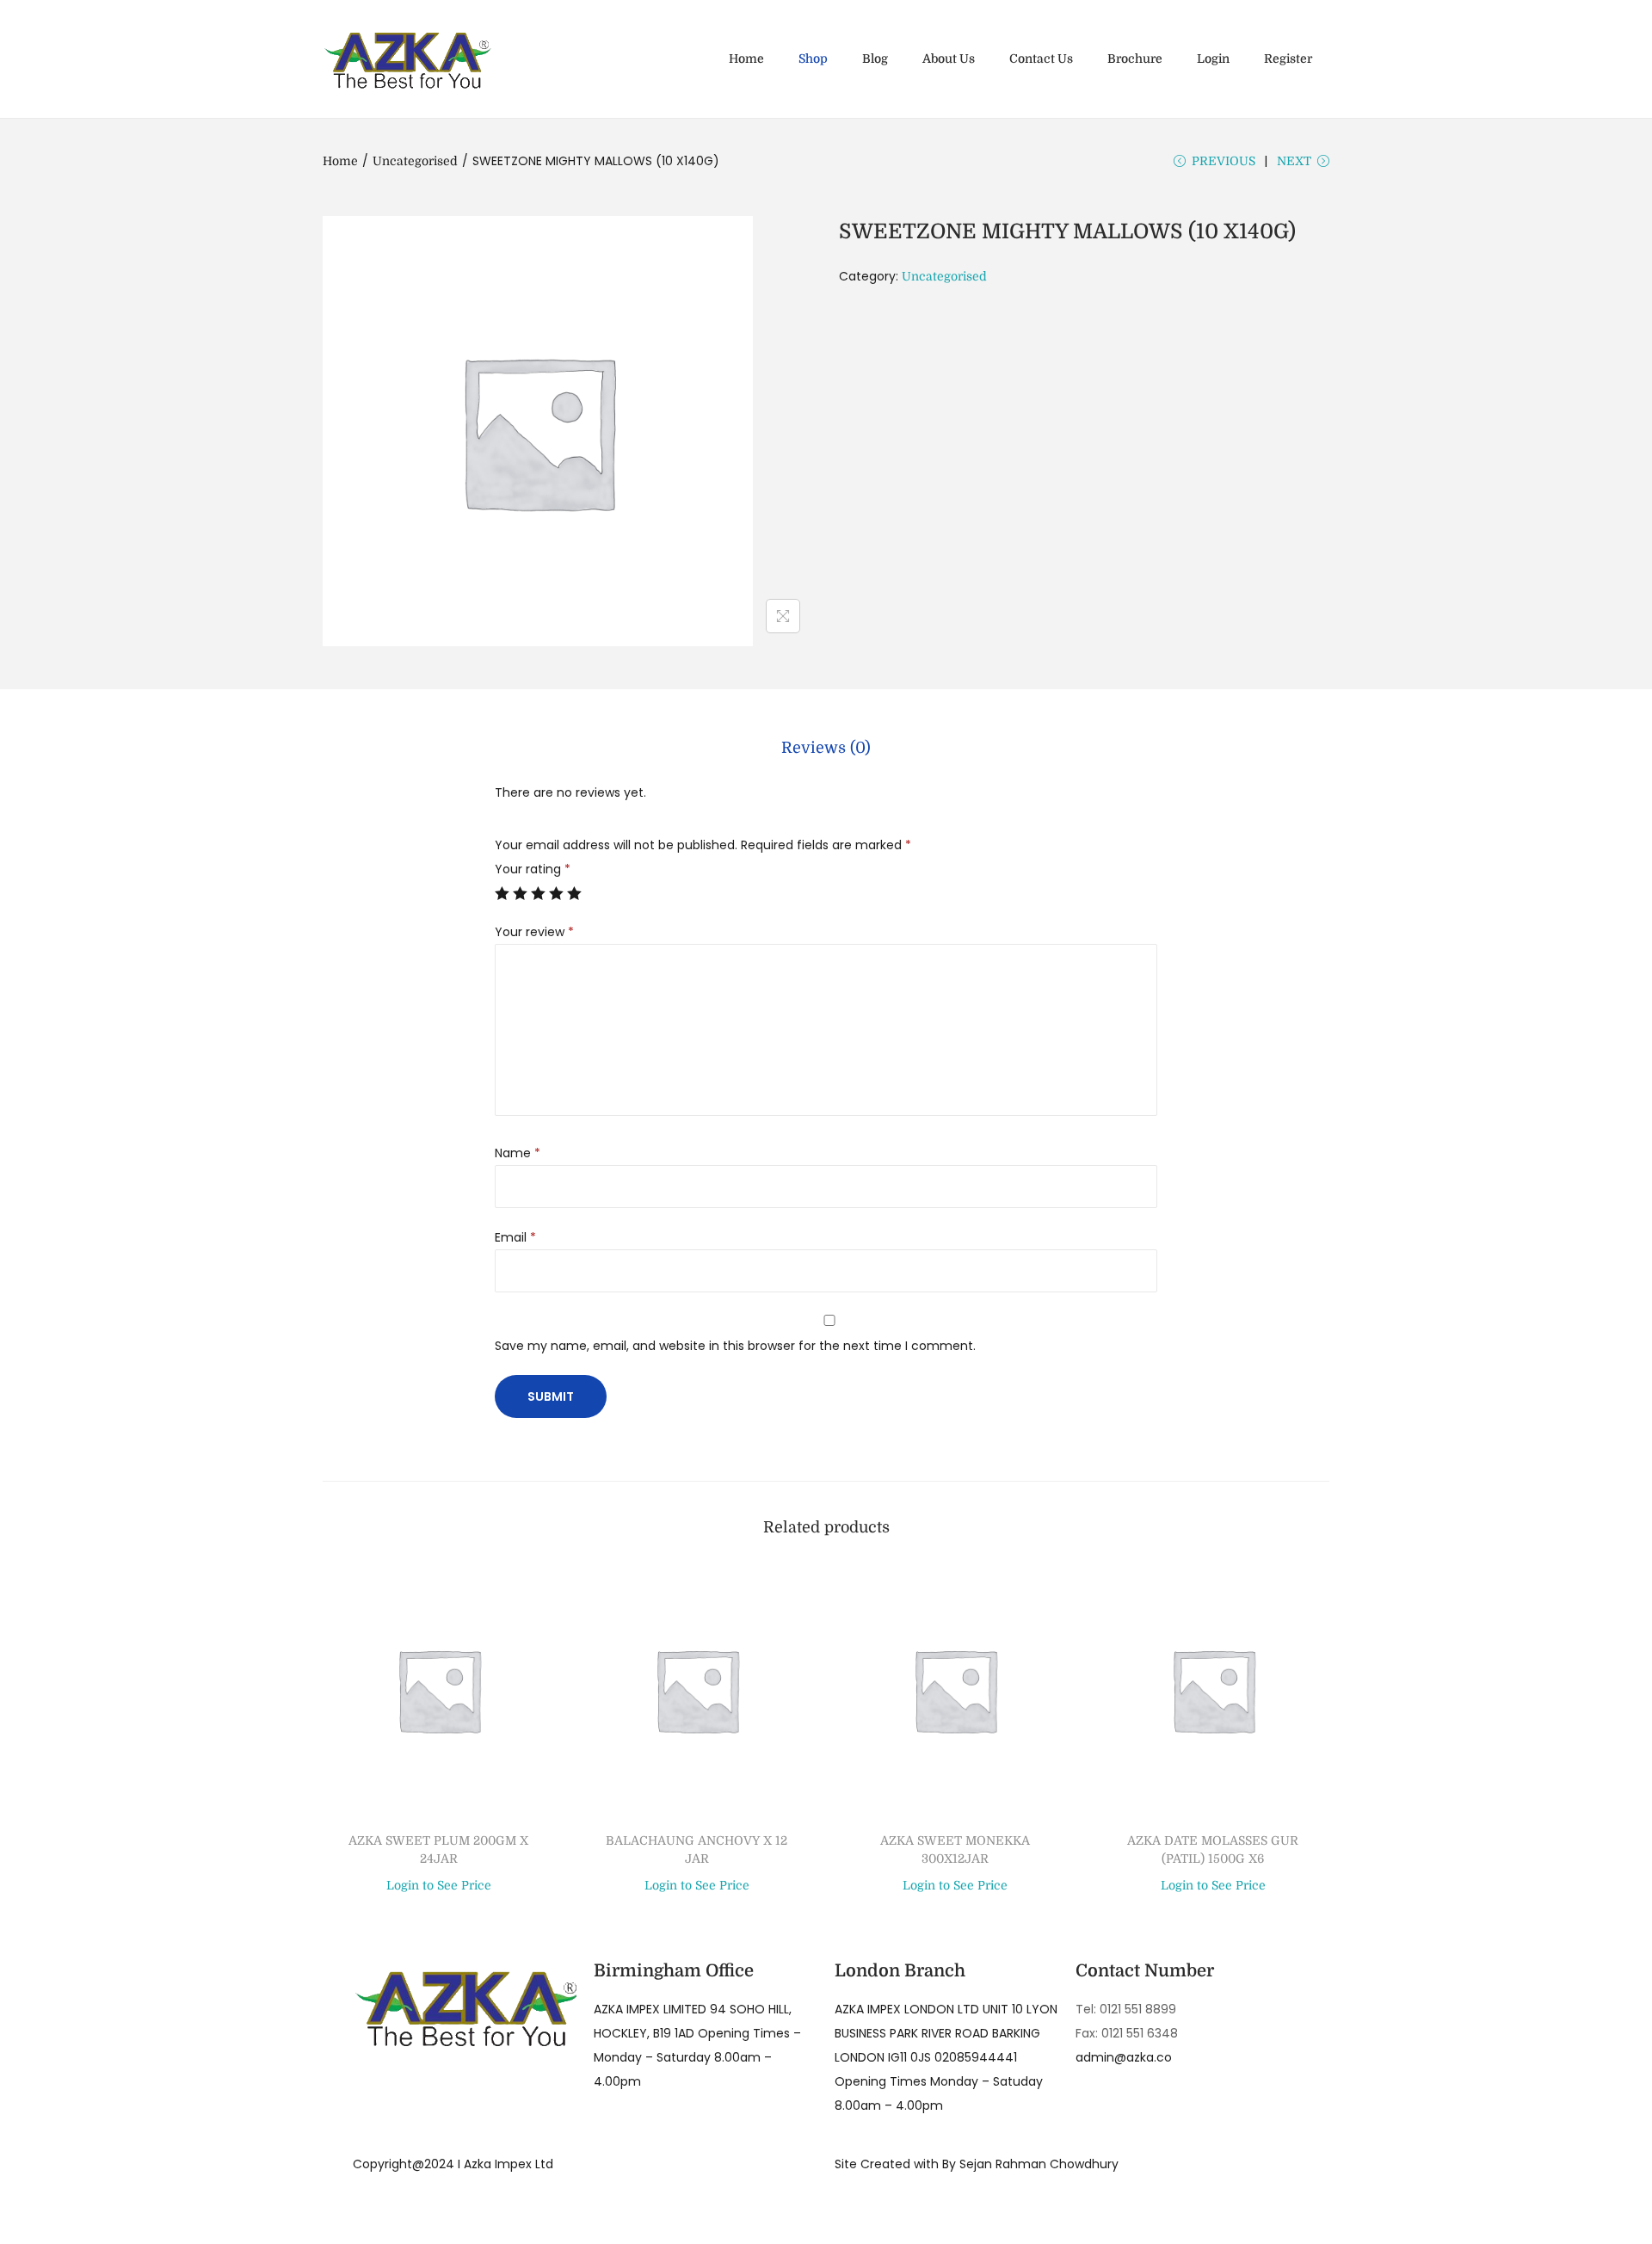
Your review (534, 932)
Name (518, 1153)
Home (340, 161)
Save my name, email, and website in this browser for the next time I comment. (735, 1346)
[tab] (826, 748)
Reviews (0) (826, 748)
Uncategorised (415, 161)
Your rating (533, 869)
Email (515, 1237)
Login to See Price (439, 1885)
